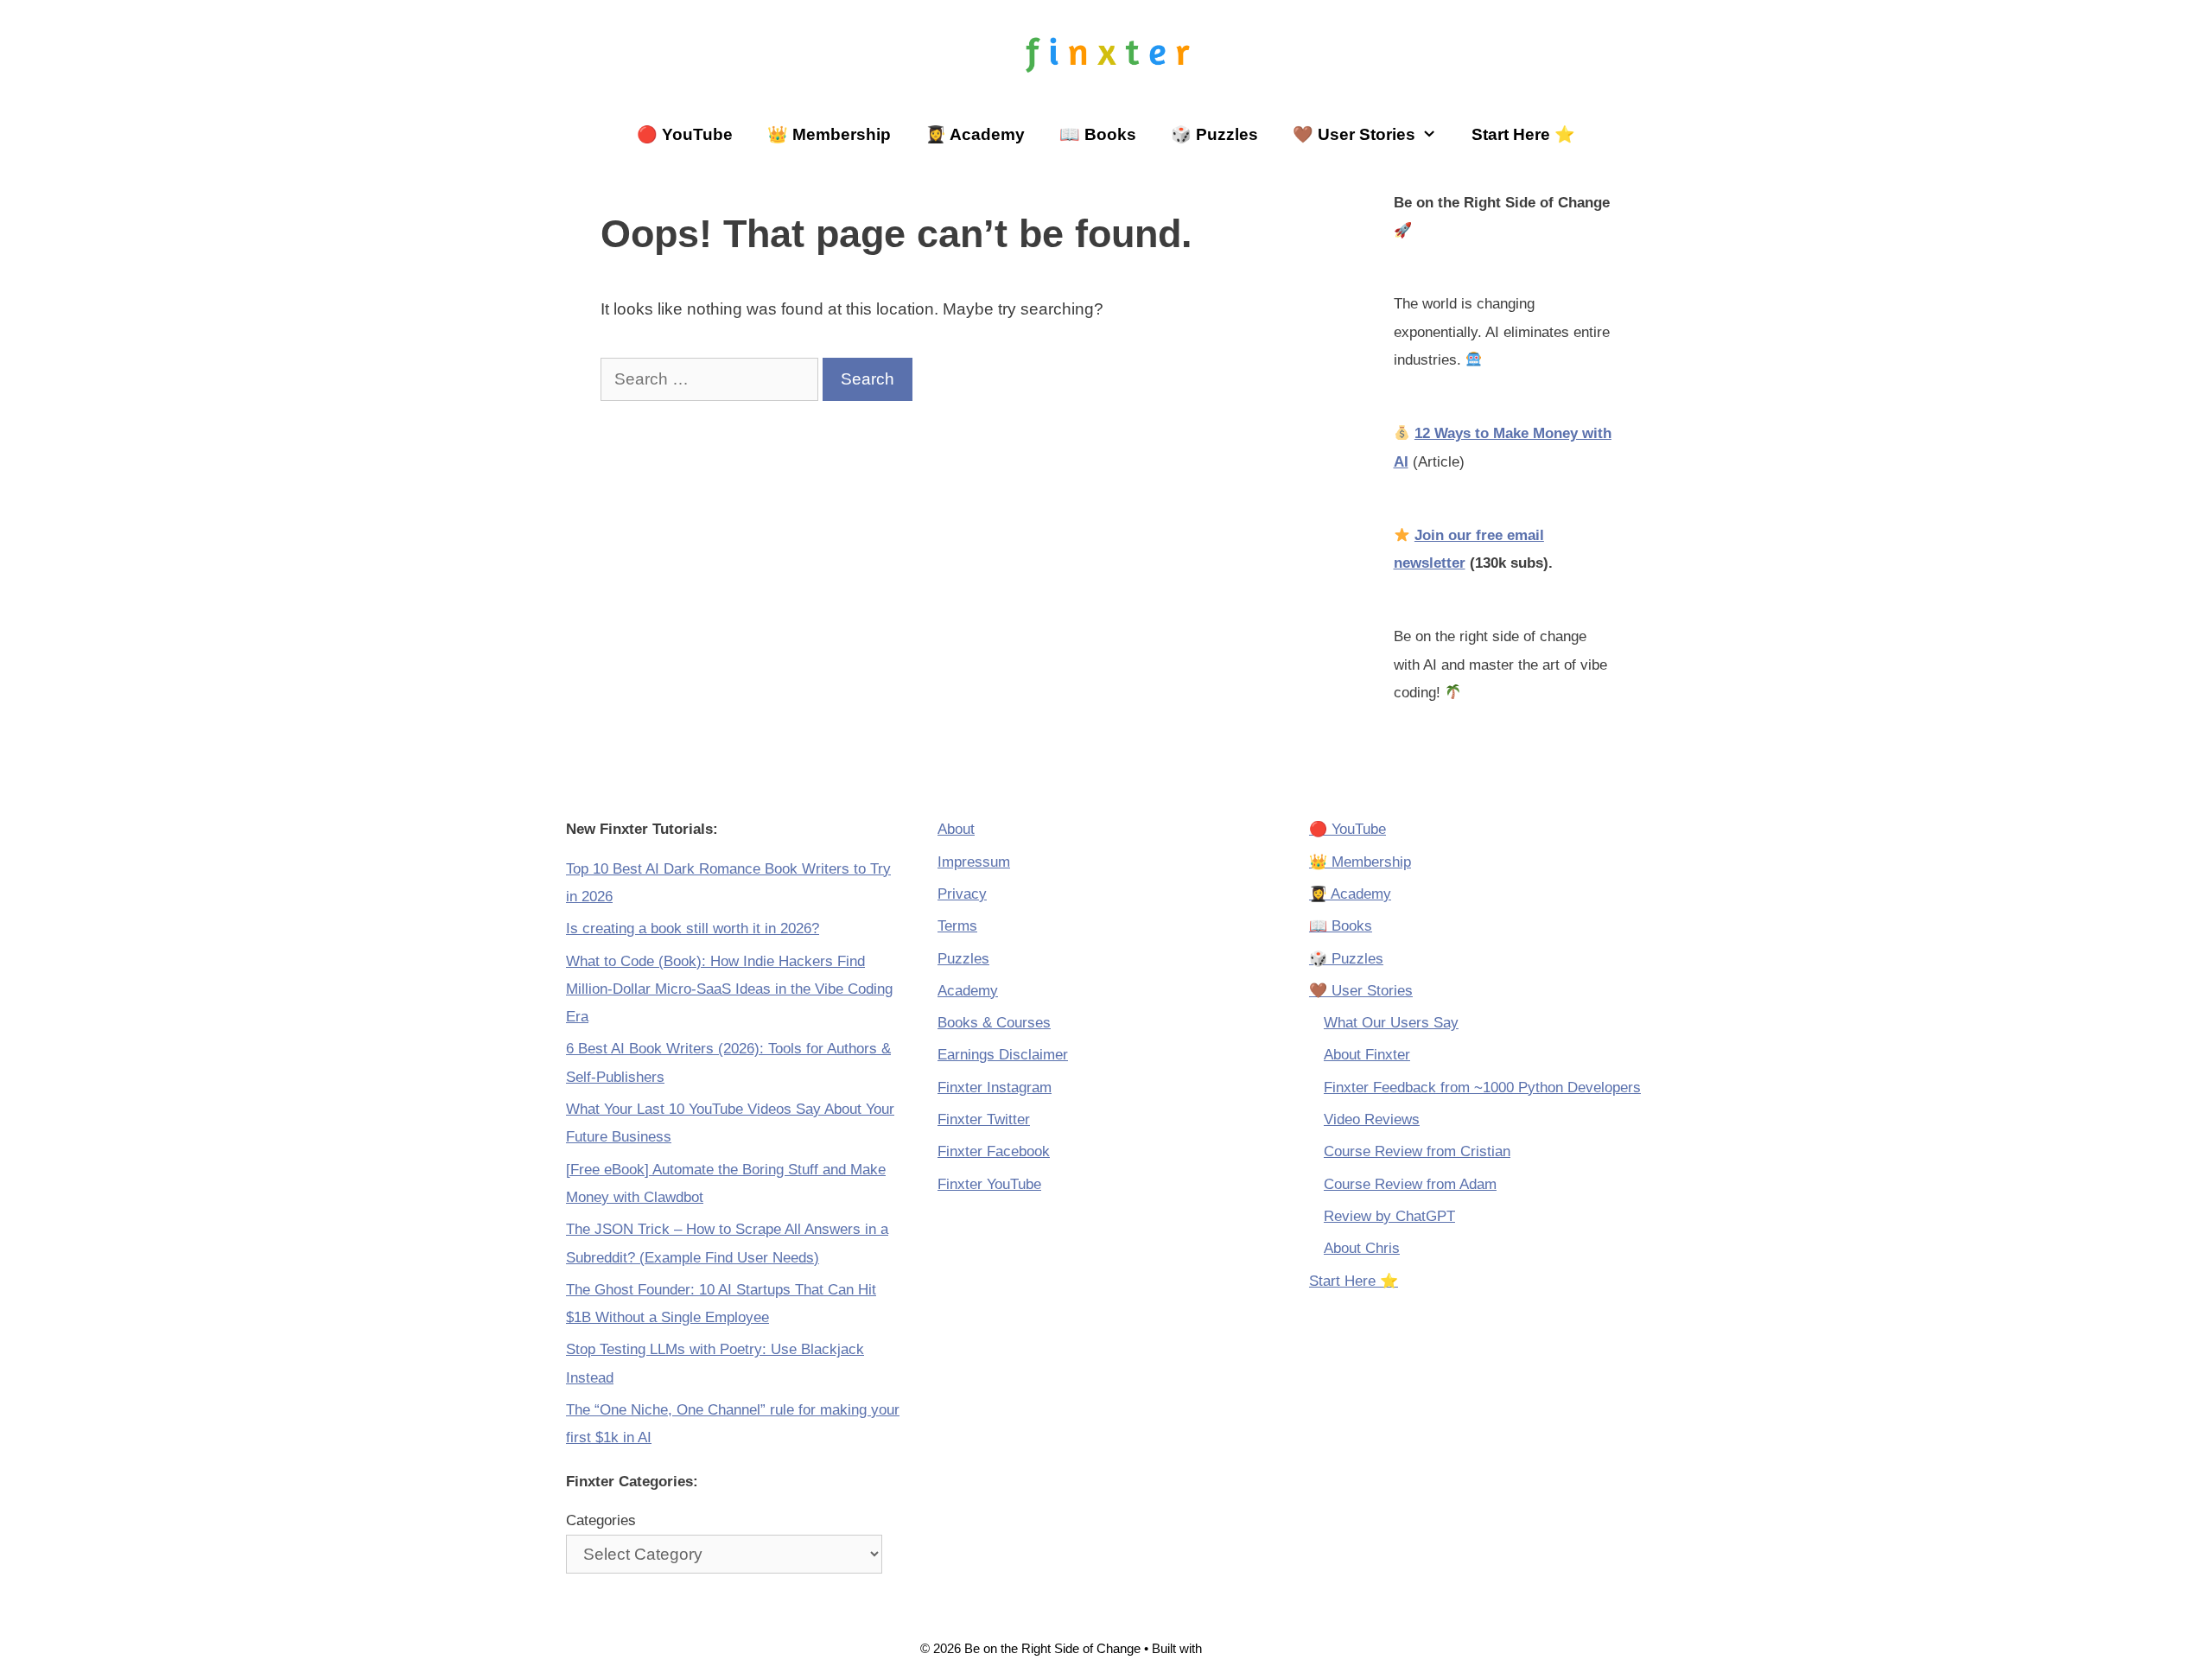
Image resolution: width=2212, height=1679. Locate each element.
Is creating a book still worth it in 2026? (693, 929)
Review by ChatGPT (1389, 1216)
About (956, 829)
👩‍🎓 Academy (975, 134)
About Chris (1362, 1248)
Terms (957, 926)
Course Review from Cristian (1417, 1151)
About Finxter (1367, 1055)
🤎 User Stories (1354, 134)
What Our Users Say (1391, 1023)
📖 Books (1098, 134)
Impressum (974, 862)
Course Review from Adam (1410, 1184)
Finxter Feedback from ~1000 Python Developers (1482, 1088)
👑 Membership (829, 134)
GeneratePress (1249, 1648)
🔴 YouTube (685, 134)
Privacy (962, 894)
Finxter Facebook (994, 1151)
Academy (968, 991)
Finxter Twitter (984, 1119)
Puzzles (963, 959)
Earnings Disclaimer (1003, 1055)
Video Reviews (1372, 1119)
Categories (601, 1520)
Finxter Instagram (995, 1088)
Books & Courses (994, 1023)
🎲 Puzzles (1214, 134)
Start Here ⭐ (1523, 134)
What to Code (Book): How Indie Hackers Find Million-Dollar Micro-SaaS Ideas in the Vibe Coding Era (729, 989)
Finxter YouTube (989, 1184)
